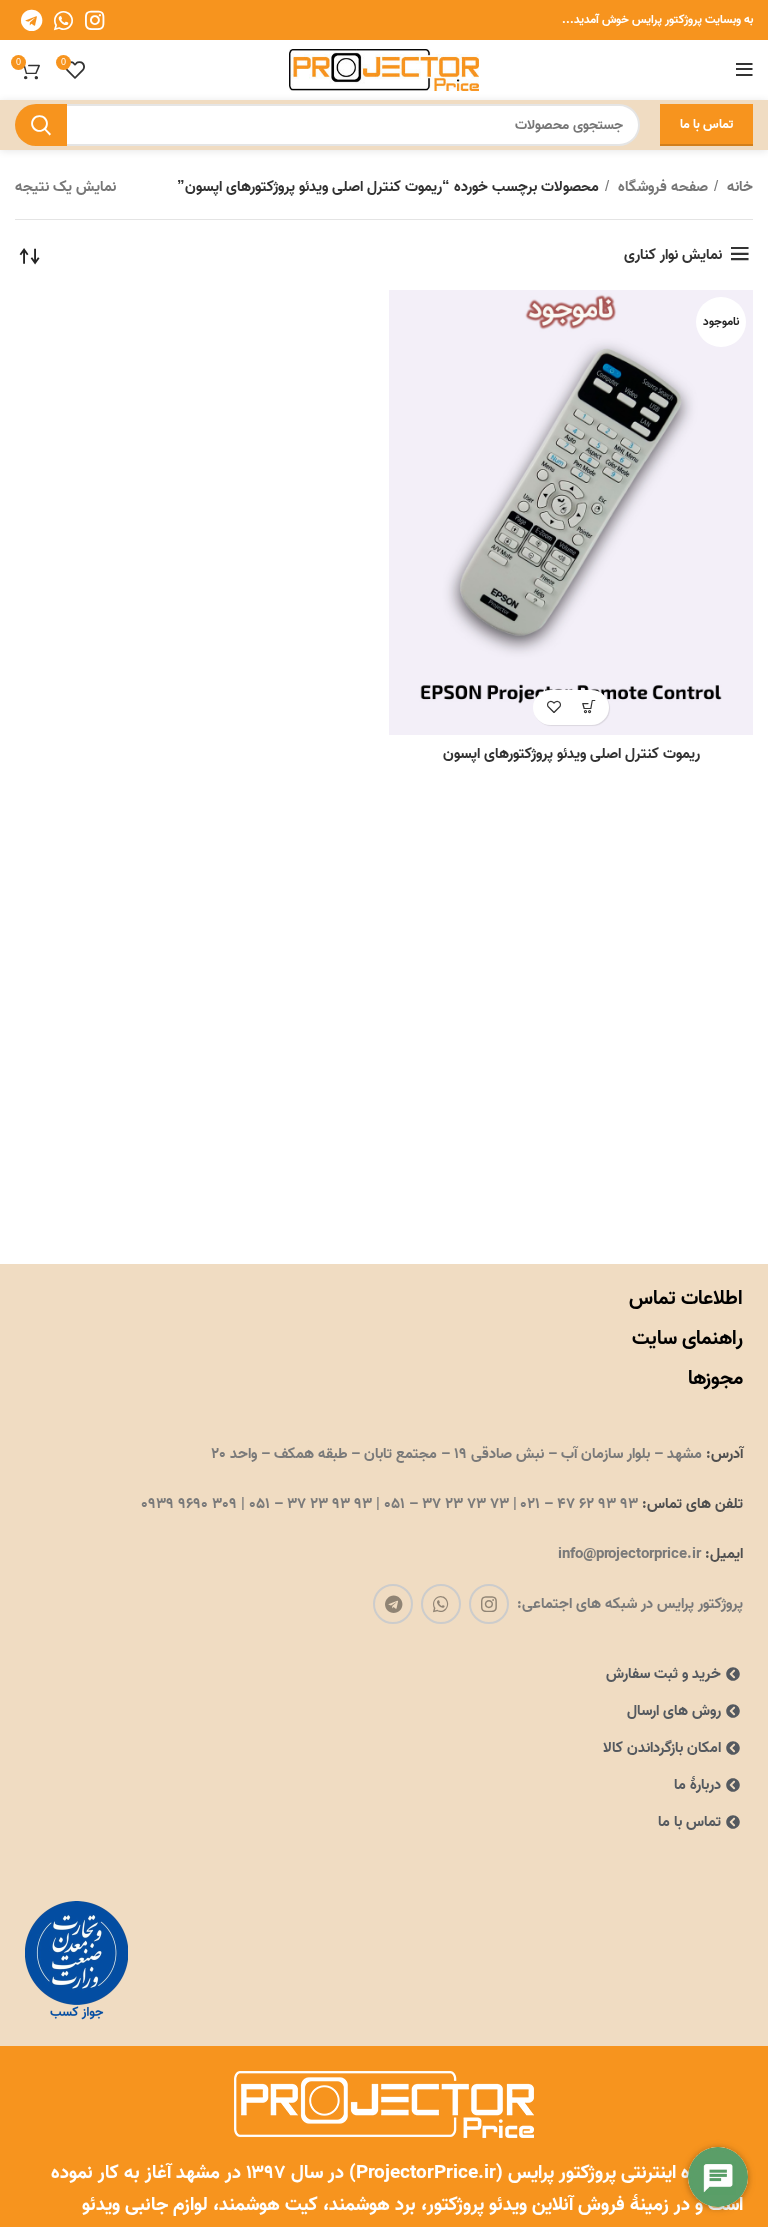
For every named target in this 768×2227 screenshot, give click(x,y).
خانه (738, 187)
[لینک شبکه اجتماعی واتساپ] (63, 20)
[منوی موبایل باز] (744, 70)
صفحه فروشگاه (661, 187)
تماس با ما (706, 124)
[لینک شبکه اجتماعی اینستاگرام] (94, 20)
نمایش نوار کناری (673, 255)
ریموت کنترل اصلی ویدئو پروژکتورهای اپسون (571, 754)
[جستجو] (41, 125)
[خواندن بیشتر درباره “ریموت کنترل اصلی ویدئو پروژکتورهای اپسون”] (588, 707)
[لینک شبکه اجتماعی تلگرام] (31, 20)
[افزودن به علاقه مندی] (553, 707)
